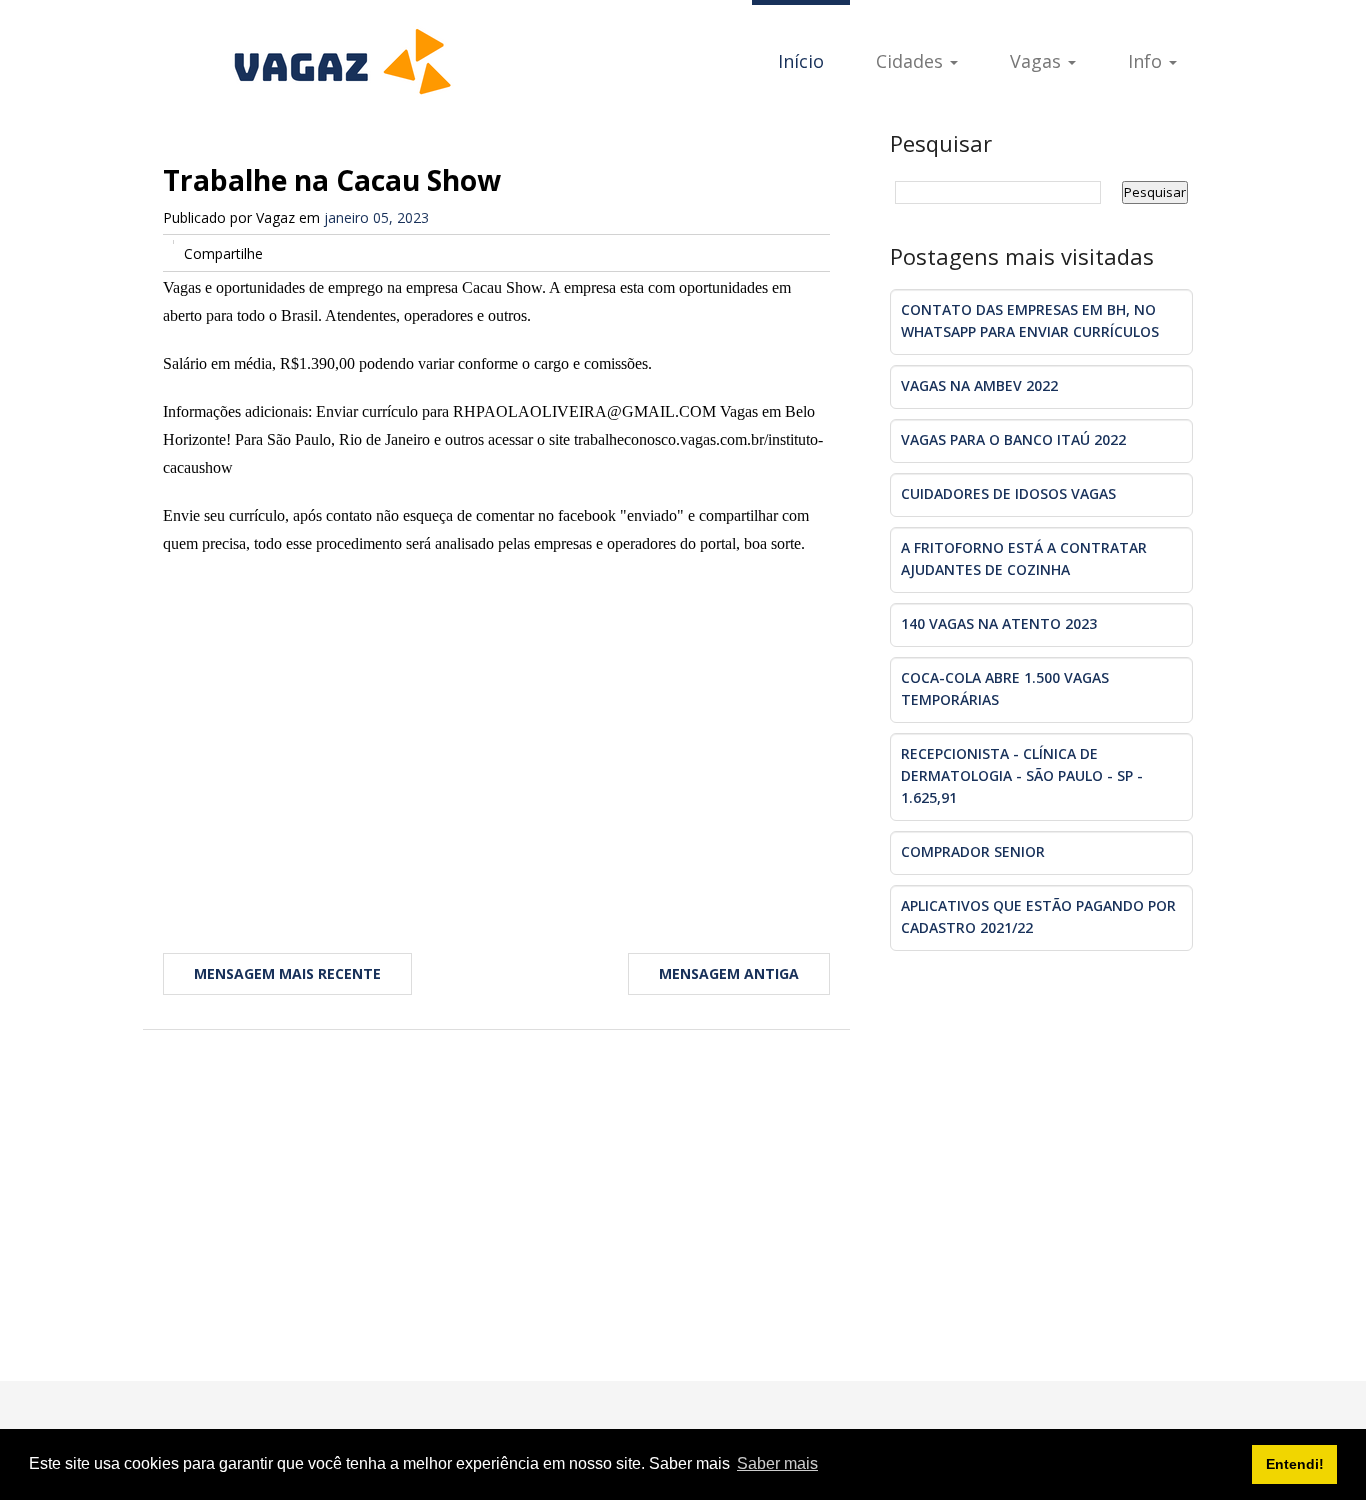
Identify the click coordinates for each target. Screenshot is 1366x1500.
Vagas (1038, 61)
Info (1147, 61)
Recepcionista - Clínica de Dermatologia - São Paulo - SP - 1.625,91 (1022, 775)
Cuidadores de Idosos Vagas (1008, 493)
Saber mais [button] (777, 1463)
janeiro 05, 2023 (376, 217)
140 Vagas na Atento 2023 (999, 623)
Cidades (912, 61)
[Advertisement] (496, 738)
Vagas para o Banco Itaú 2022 (1013, 439)
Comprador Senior (973, 851)
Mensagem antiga (729, 973)
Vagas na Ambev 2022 (979, 385)
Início (801, 61)
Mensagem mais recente (287, 973)
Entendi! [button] (1295, 1464)
